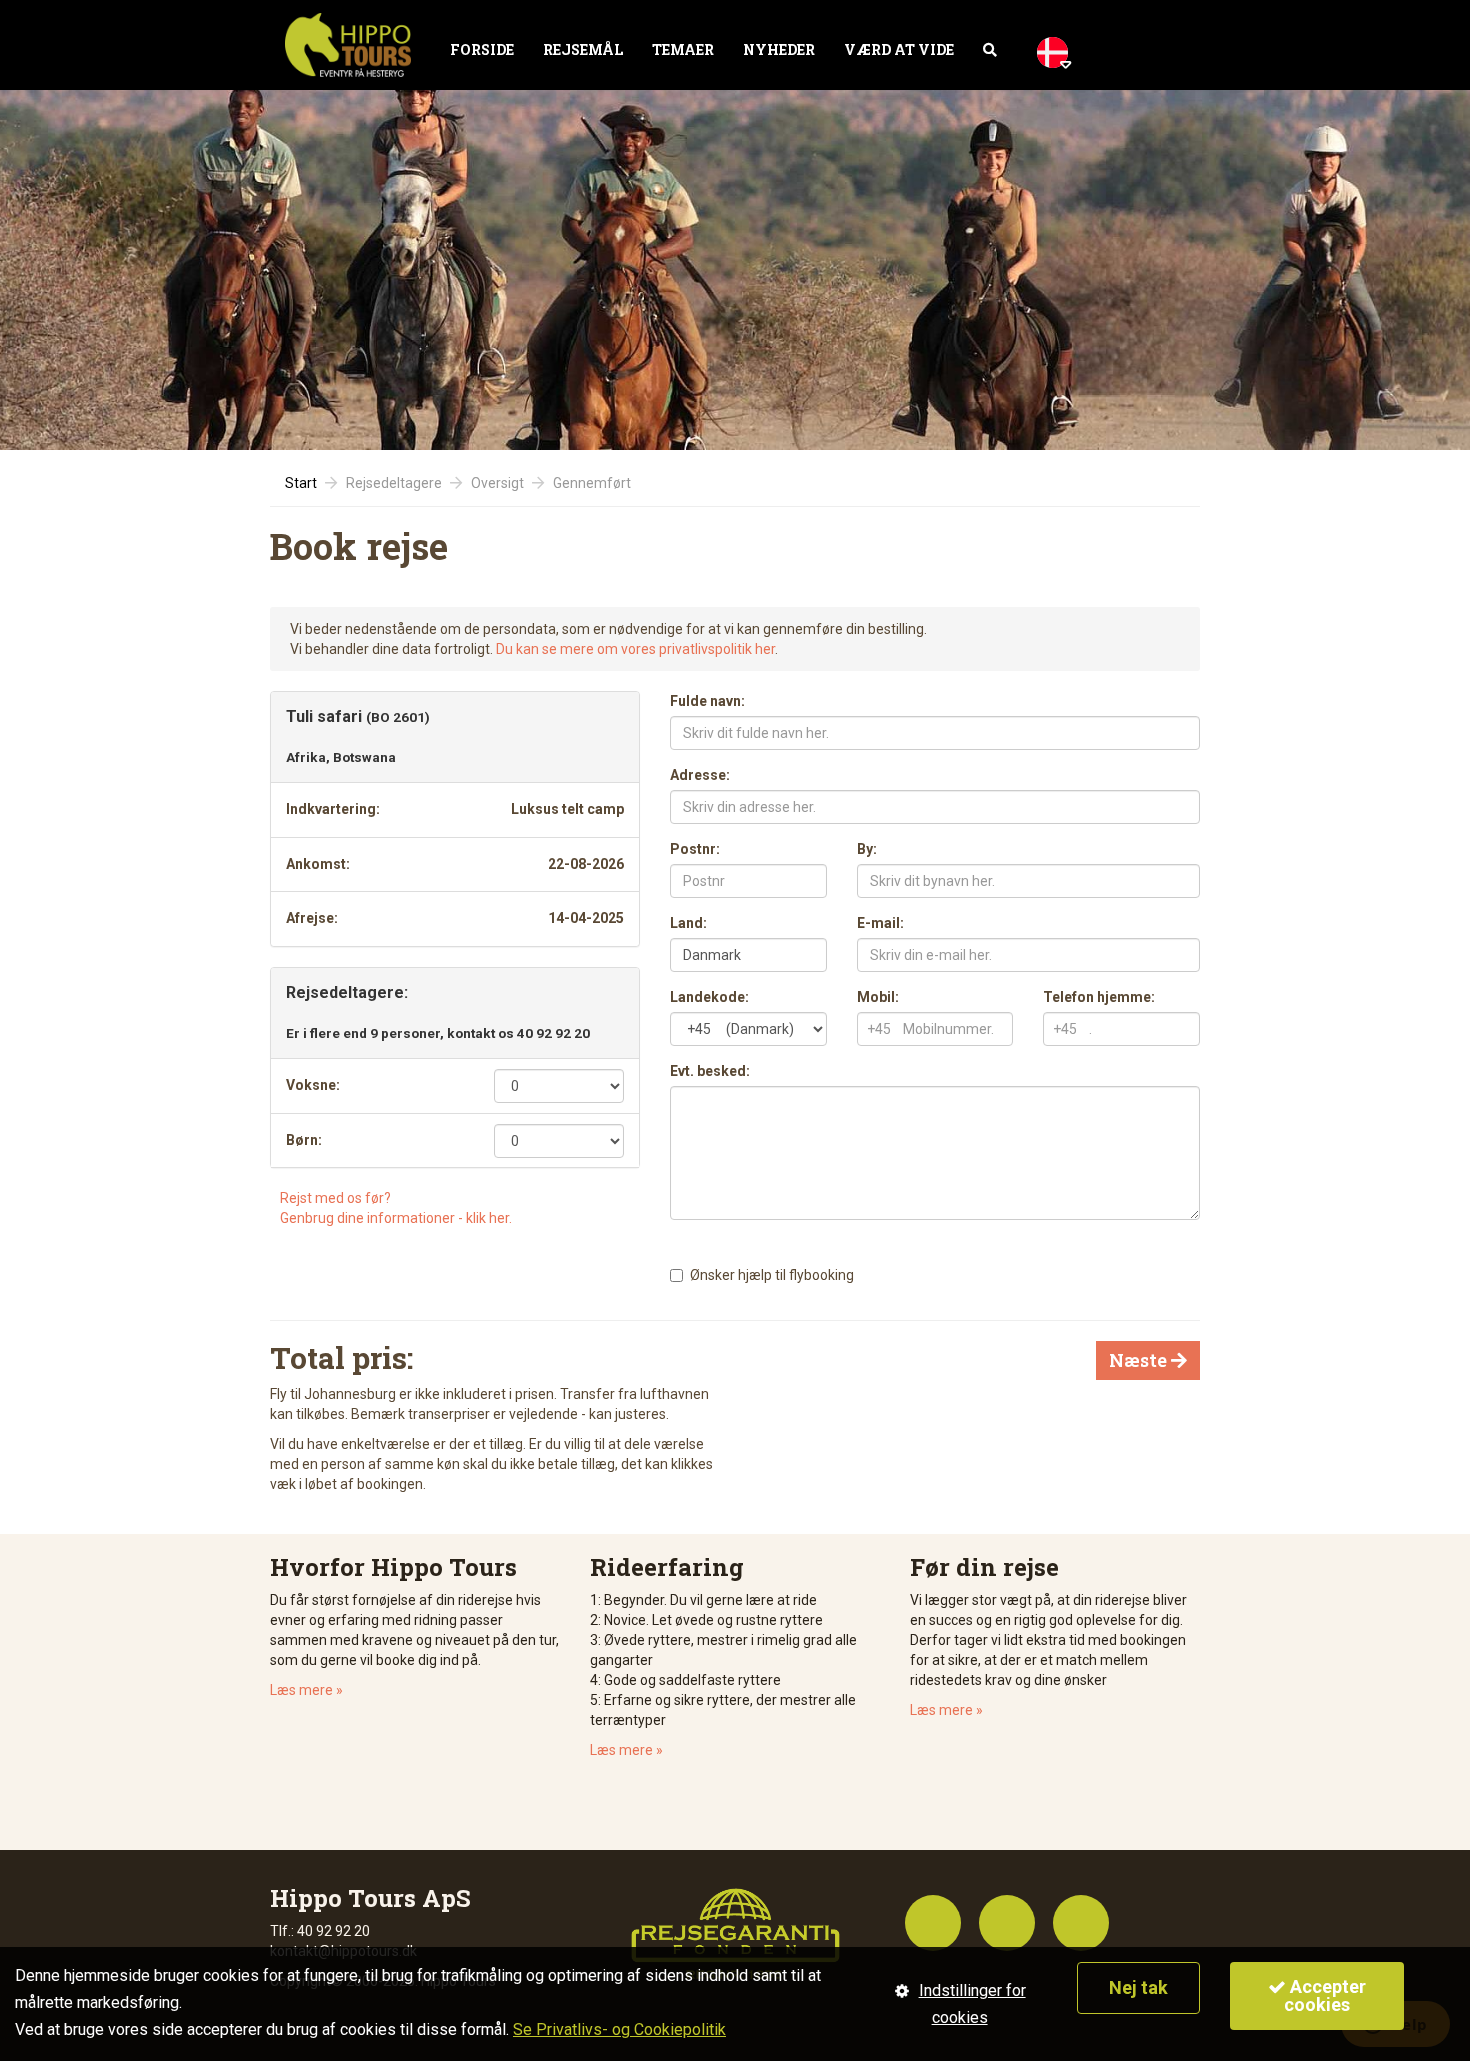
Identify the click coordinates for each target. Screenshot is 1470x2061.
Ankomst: (318, 864)
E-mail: (880, 923)
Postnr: (695, 849)
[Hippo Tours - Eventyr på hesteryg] (348, 45)
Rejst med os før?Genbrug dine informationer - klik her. (396, 1208)
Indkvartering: (333, 809)
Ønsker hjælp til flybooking (772, 1275)
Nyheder (779, 49)
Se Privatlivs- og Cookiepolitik (619, 2029)
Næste (1148, 1360)
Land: (688, 923)
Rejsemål (583, 49)
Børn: (304, 1140)
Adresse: (700, 775)
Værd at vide (899, 49)
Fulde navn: (707, 701)
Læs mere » (306, 1690)
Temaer (683, 49)
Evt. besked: (710, 1071)
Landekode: (709, 997)
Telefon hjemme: (1099, 997)
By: (867, 849)
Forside (482, 49)
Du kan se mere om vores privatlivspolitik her (635, 649)
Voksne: (313, 1085)
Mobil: (878, 997)
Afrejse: (312, 918)
